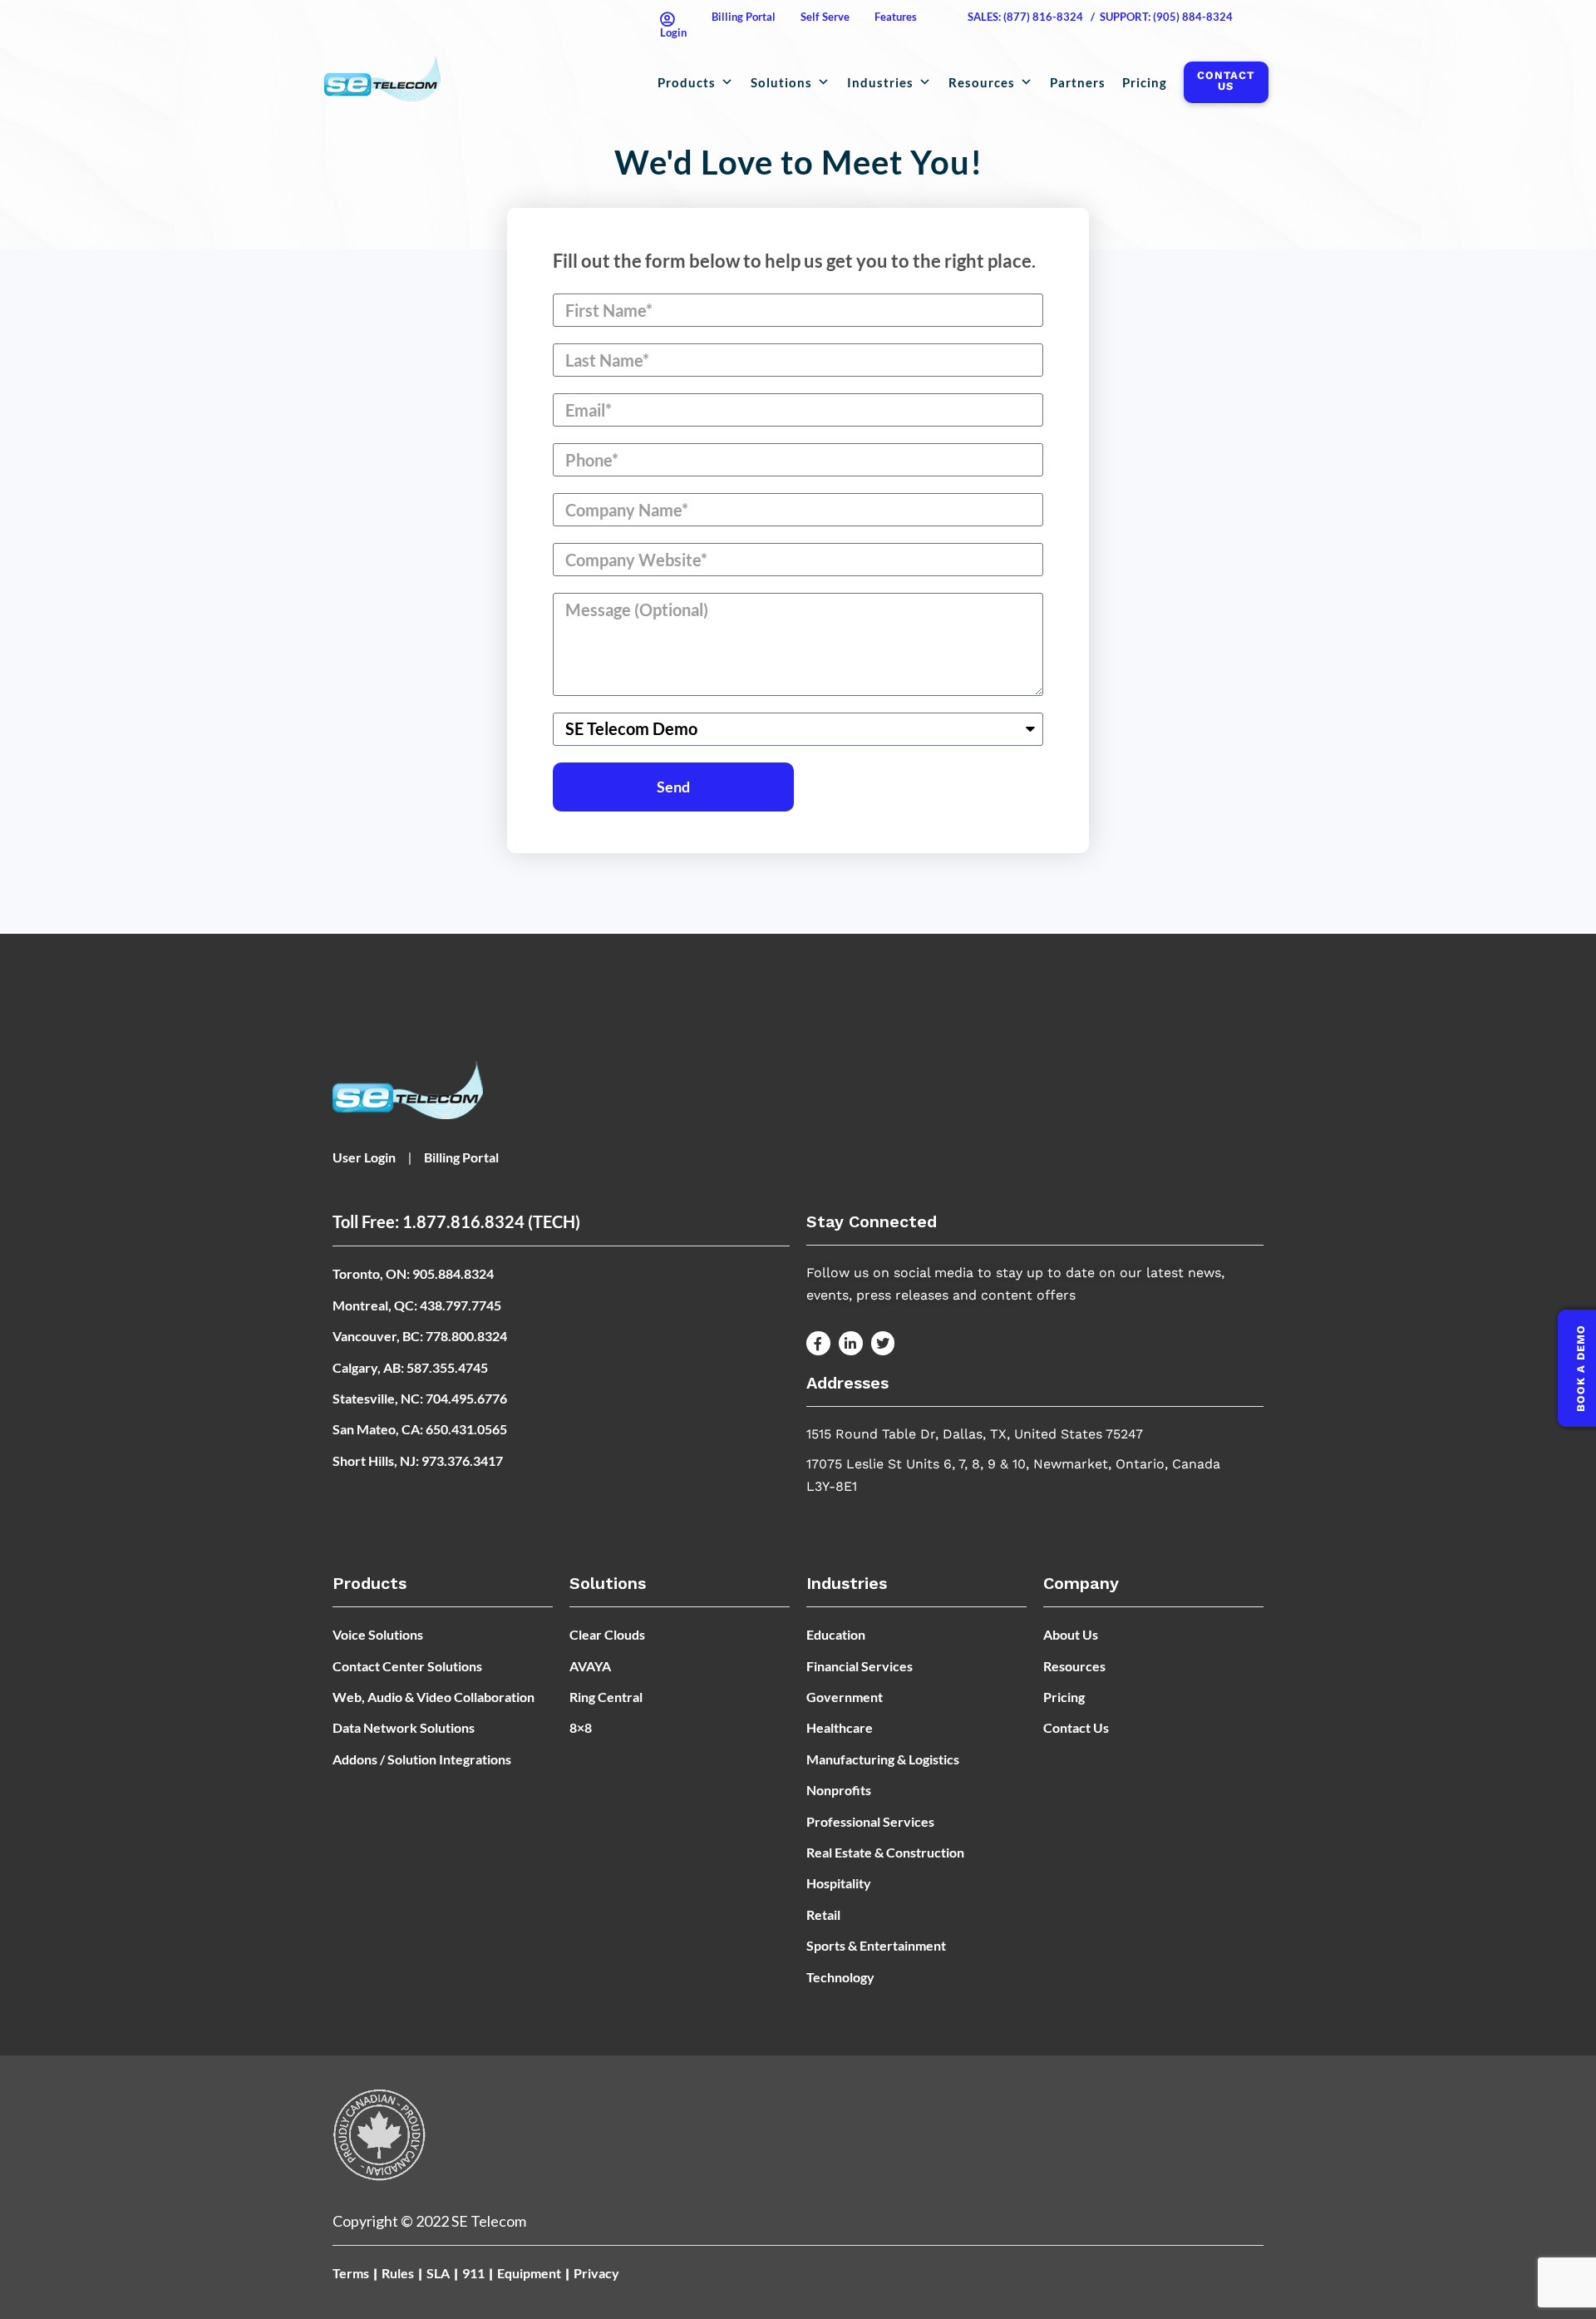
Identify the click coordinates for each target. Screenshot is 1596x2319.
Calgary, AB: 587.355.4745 (410, 1367)
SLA (438, 2273)
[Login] (667, 19)
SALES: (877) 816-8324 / (1031, 17)
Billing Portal (744, 17)
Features (896, 17)
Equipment (529, 2273)
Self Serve (825, 17)
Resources (982, 82)
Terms (351, 2273)
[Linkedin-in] (851, 1343)
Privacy (596, 2273)
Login (673, 32)
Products (687, 82)
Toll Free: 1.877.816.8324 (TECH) (456, 1221)
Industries (880, 82)
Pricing (1145, 82)
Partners (1078, 82)
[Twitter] (883, 1343)
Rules (398, 2273)
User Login (364, 1157)
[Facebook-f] (818, 1343)
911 (473, 2273)
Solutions (781, 82)
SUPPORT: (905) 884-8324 (1166, 17)
